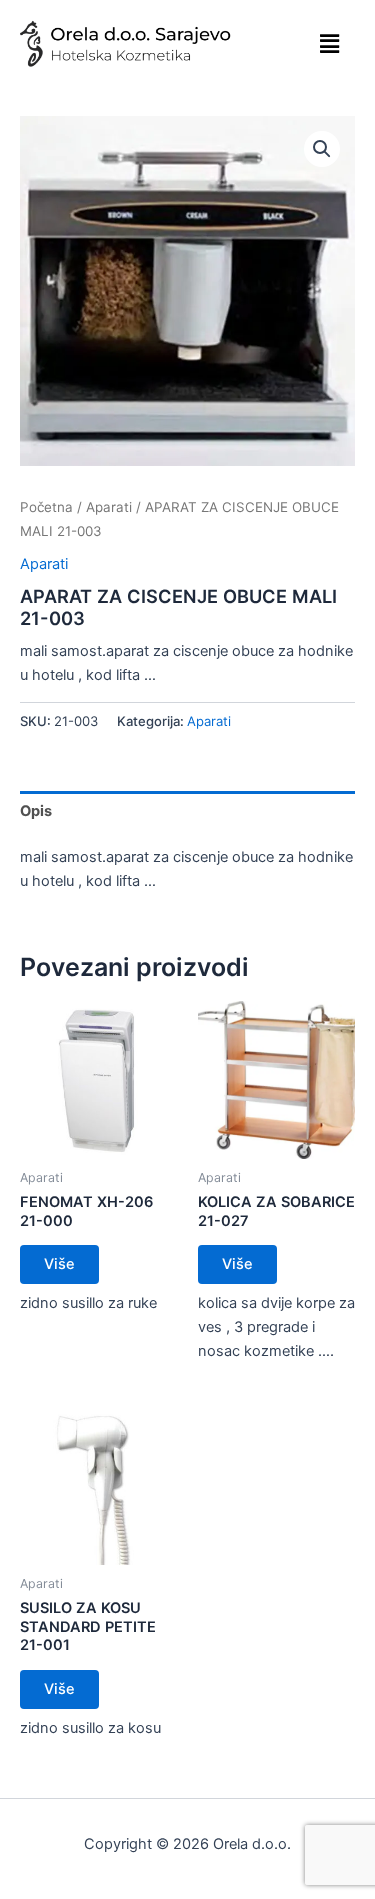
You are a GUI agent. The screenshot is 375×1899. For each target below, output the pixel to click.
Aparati (109, 507)
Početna (46, 507)
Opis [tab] (36, 811)
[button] (329, 43)
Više (59, 1264)
